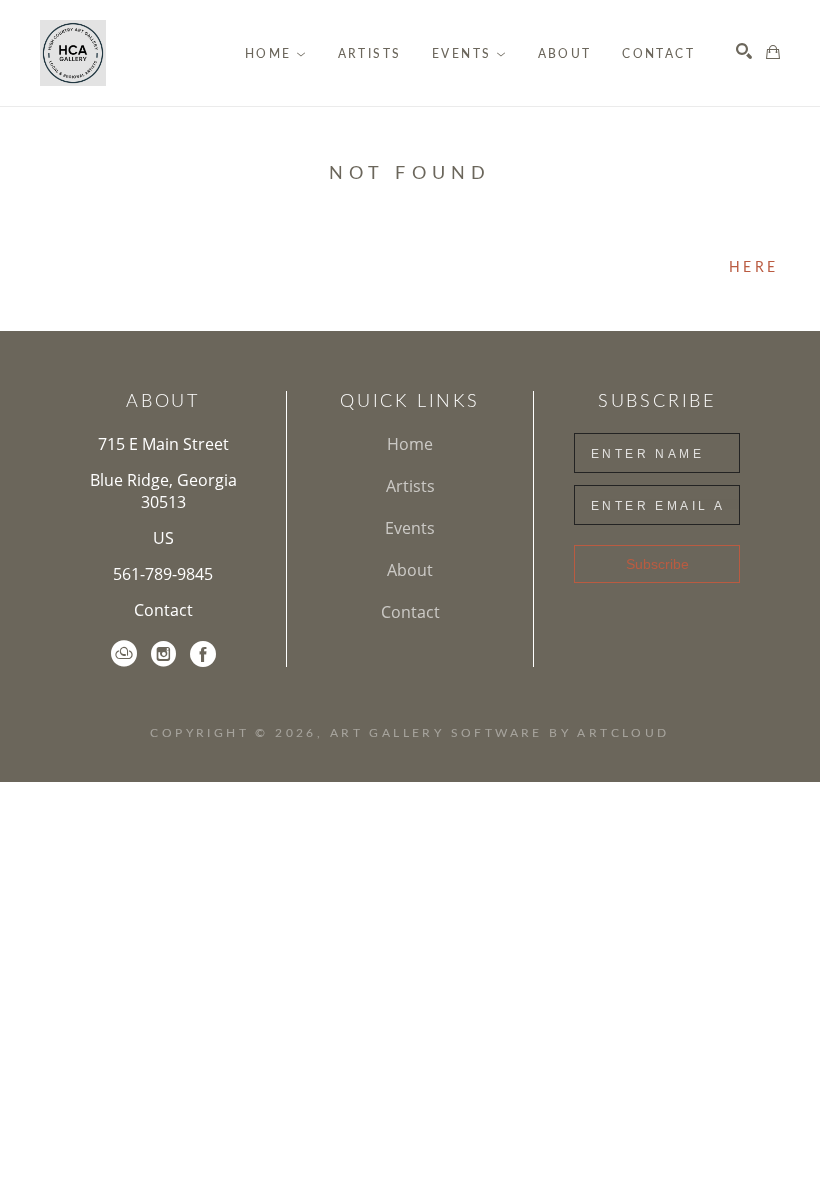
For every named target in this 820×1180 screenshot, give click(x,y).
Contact (163, 610)
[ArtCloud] (124, 654)
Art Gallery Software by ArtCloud (500, 733)
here (753, 268)
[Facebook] (203, 654)
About (410, 570)
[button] (276, 54)
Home (410, 444)
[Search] (744, 51)
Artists (410, 486)
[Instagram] (163, 654)
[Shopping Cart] (773, 52)
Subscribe (657, 564)
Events (410, 528)
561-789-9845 (163, 574)
